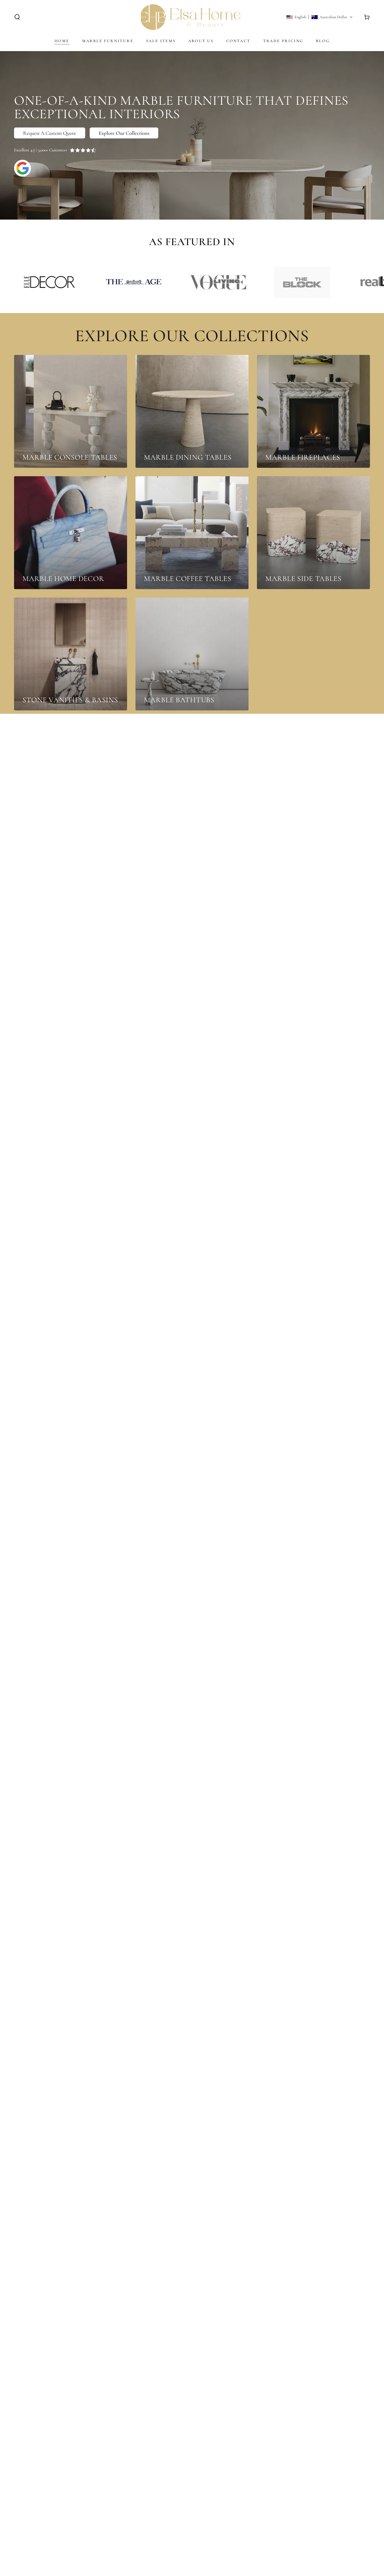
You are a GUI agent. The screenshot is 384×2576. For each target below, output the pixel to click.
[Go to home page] (191, 17)
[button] (17, 17)
